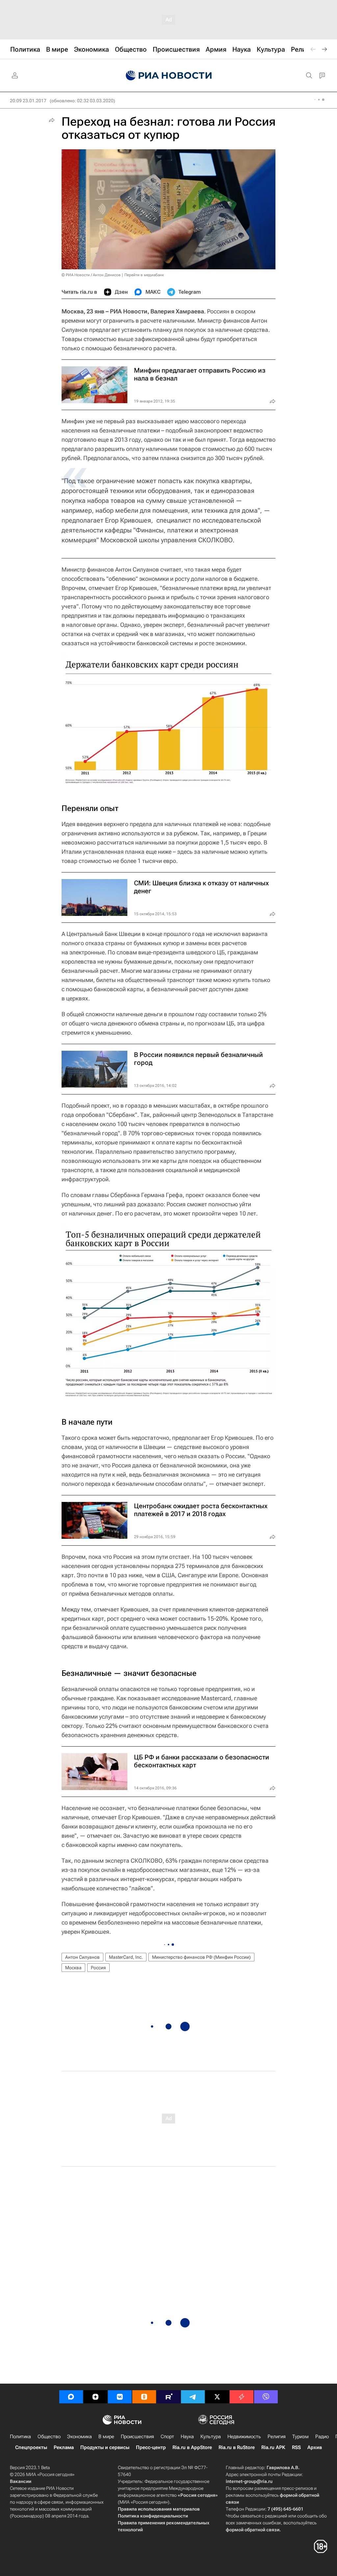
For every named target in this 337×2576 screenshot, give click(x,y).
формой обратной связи (253, 2530)
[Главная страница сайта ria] (169, 76)
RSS (296, 2447)
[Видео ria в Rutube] (168, 2397)
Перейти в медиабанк (144, 275)
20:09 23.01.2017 (28, 101)
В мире (106, 2437)
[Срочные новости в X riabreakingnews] (242, 2397)
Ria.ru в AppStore (192, 2447)
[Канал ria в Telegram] (193, 2397)
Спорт (167, 2437)
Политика (20, 2437)
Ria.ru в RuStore (237, 2447)
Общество (49, 2437)
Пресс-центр (151, 2447)
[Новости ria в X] (217, 2397)
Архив (315, 2447)
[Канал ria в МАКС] (71, 2397)
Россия (98, 1968)
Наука (187, 2437)
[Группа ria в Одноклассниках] (144, 2397)
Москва (73, 1968)
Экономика (79, 2437)
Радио (322, 2437)
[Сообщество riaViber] (266, 2397)
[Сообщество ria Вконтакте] (120, 2397)
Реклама (64, 2447)
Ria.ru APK (273, 2447)
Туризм (300, 2437)
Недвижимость (244, 2437)
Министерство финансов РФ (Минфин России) (201, 1957)
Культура (211, 2437)
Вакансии (21, 2481)
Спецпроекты (31, 2447)
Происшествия (137, 2437)
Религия (277, 2437)
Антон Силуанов (82, 1957)
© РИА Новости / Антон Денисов (91, 275)
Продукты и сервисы (105, 2447)
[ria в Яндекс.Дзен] (95, 2397)
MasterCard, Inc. (126, 1957)
